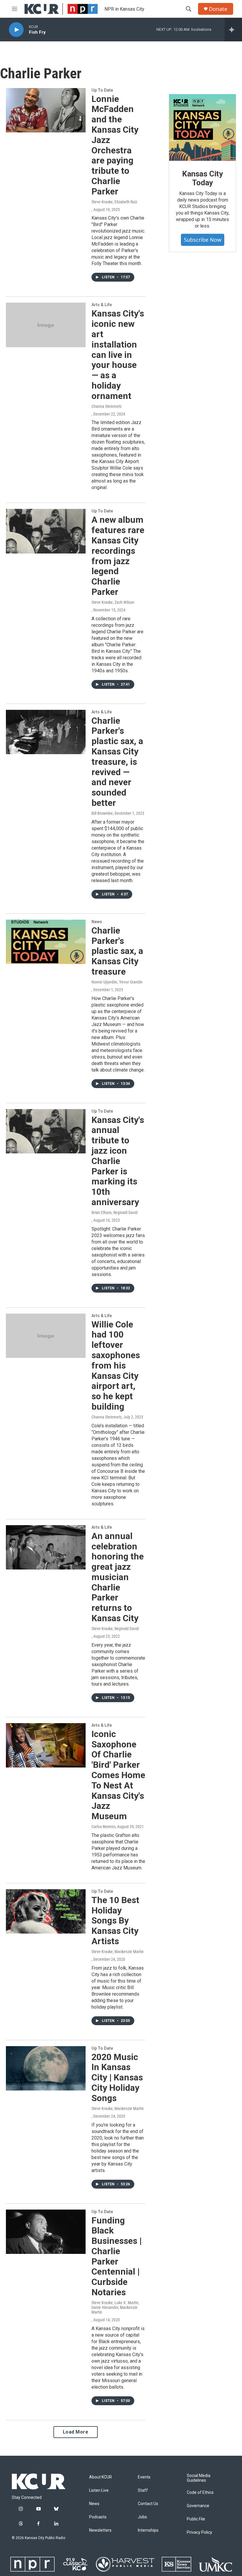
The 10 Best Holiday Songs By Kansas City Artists (115, 1921)
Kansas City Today (202, 178)
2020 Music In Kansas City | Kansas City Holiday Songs (117, 2077)
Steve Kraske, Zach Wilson (113, 602)
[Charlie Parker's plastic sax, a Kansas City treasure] (46, 942)
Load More (76, 2432)
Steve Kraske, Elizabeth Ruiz (114, 202)
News (97, 922)
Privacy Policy (200, 2532)
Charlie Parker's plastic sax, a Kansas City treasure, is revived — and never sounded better (117, 762)
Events (144, 2477)
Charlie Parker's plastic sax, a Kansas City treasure (117, 951)
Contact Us (148, 2504)
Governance (198, 2506)
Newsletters (100, 2530)
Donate (218, 9)
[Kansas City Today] (202, 128)
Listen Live (99, 2490)
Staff (143, 2490)
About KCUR (100, 2477)
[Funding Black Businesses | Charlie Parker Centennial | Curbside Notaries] (46, 2232)
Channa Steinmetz (107, 406)
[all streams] (233, 30)
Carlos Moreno (103, 1827)
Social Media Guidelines (199, 2478)
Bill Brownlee (102, 813)
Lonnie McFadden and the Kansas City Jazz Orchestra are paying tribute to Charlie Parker (115, 145)
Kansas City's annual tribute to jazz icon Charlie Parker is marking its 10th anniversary (118, 1161)
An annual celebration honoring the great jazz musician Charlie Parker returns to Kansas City (118, 1577)
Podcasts (98, 2517)
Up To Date (102, 90)
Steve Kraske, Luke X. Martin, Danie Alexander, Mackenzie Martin (115, 2307)
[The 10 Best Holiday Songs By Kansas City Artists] (46, 1911)
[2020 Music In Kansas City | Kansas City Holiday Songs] (46, 2068)
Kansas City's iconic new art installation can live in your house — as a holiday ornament (118, 354)
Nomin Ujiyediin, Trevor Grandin (117, 982)
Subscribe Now (203, 240)
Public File (196, 2519)
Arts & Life (102, 305)
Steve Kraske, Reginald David (115, 1629)
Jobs (142, 2517)
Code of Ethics (200, 2493)
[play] (16, 30)
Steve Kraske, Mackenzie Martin (118, 1952)
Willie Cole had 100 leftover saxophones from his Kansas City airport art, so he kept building (116, 1365)
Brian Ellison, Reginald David (115, 1212)
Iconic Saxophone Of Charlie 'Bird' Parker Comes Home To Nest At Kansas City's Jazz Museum (118, 1775)
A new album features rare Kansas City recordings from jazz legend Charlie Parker (118, 556)
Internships (148, 2530)
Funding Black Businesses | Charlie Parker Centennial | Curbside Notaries (117, 2256)
